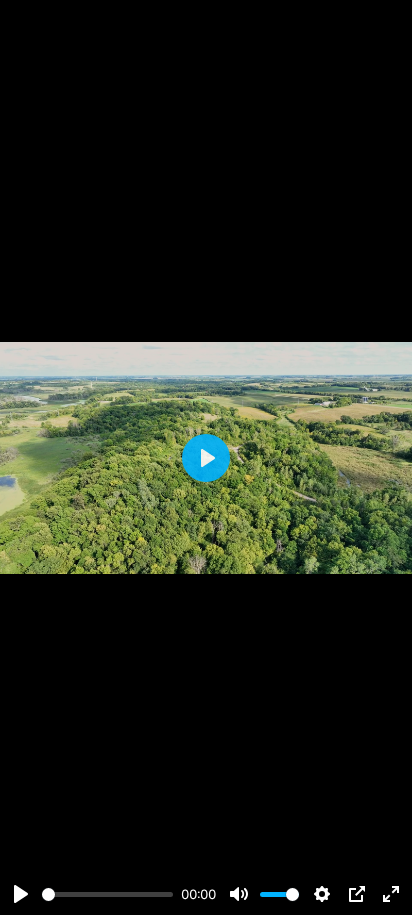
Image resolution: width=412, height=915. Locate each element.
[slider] (107, 894)
